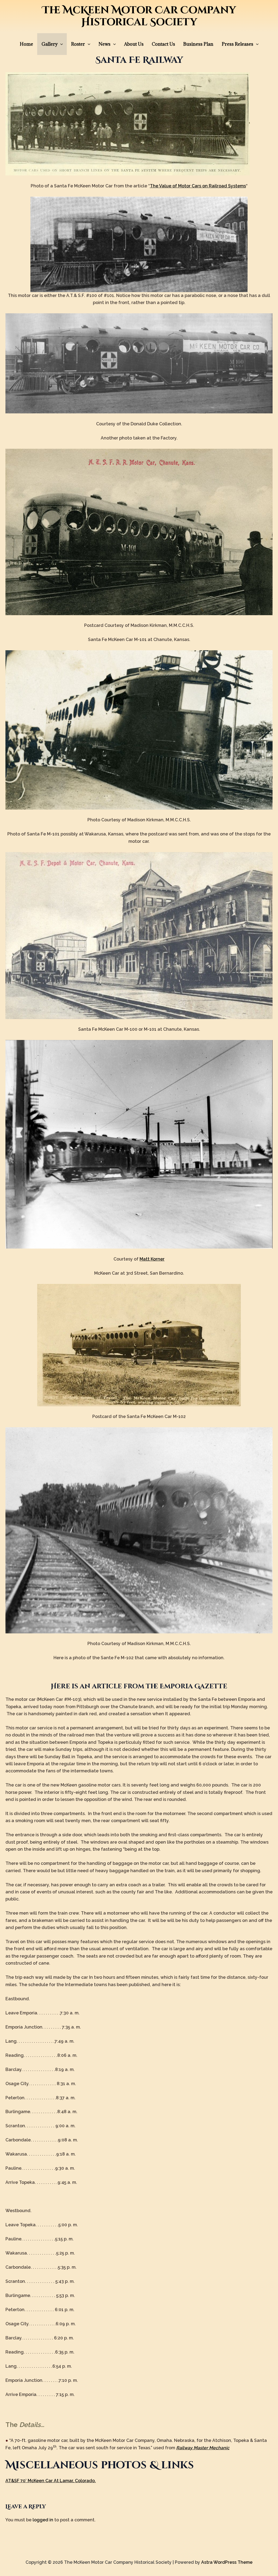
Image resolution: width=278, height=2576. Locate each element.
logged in (43, 2520)
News (105, 44)
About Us (134, 44)
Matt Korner (152, 1259)
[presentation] (60, 44)
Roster (78, 44)
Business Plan (198, 44)
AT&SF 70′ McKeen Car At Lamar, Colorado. (51, 2481)
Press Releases (238, 44)
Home (26, 44)
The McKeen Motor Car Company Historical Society (139, 16)
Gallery (50, 44)
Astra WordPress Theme (227, 2562)
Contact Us (163, 44)
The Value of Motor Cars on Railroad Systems (198, 186)
